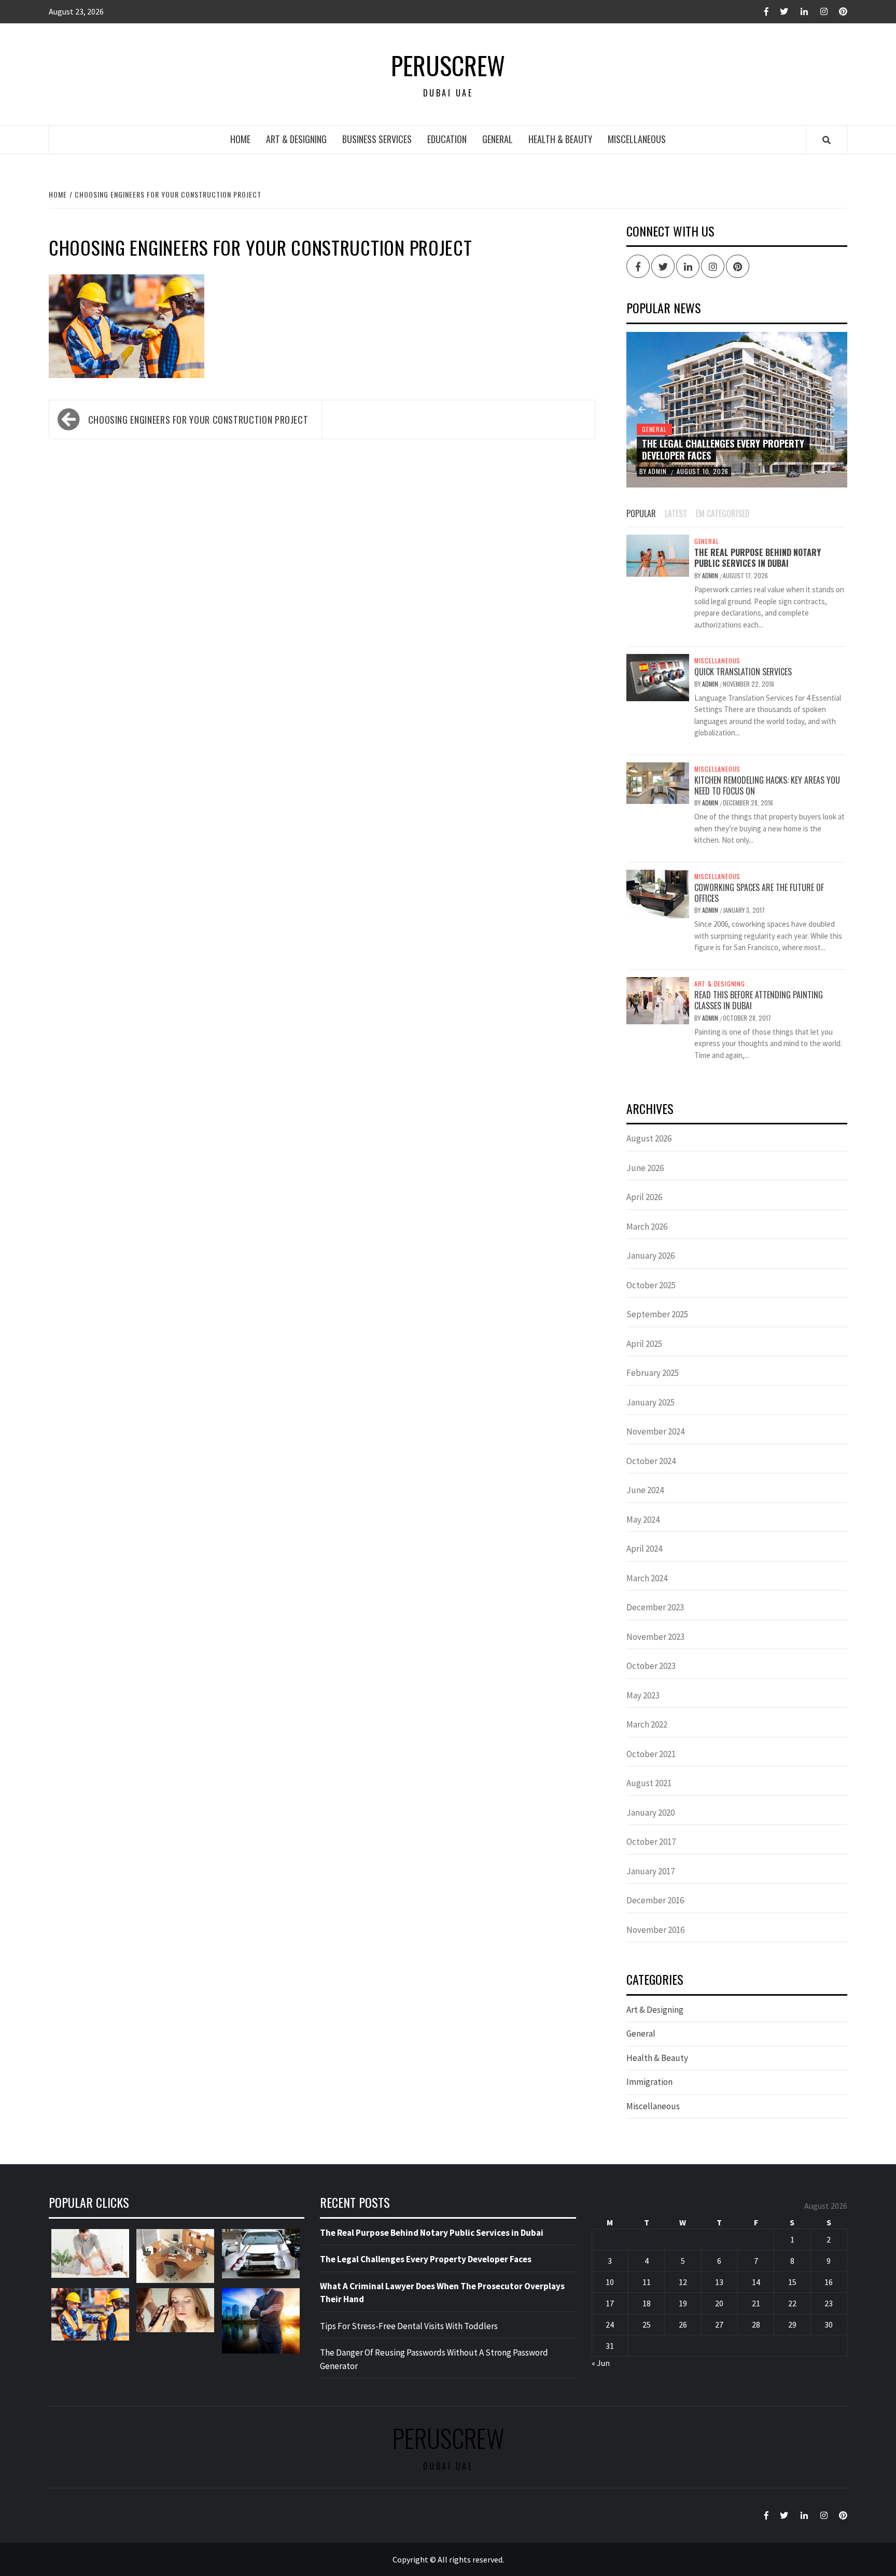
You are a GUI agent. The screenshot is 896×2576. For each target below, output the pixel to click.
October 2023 (651, 1666)
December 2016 (655, 1900)
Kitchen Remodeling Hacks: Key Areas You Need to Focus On (767, 785)
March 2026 (647, 1227)
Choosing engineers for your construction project (198, 420)
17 (610, 2303)
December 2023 (655, 1607)
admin (658, 471)
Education (447, 139)
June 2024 (645, 1490)
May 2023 (643, 1695)
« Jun (601, 2363)
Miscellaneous (637, 139)
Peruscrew (448, 65)
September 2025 (657, 1314)
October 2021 (651, 1754)
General (498, 139)
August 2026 (649, 1138)
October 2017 (651, 1842)
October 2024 (651, 1461)
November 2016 (655, 1930)
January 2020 (650, 1813)
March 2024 (647, 1578)
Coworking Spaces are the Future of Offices (759, 893)
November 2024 (655, 1431)
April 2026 (644, 1197)
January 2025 (650, 1402)
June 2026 (645, 1168)
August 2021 (649, 1783)
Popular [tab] (641, 513)
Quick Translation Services (743, 672)
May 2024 (643, 1520)
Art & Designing (296, 139)
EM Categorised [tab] (723, 513)
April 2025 (644, 1344)
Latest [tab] (676, 513)
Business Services (377, 139)
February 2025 (653, 1373)
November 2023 (655, 1637)
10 (610, 2282)
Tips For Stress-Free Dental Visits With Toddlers (409, 2326)
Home (240, 139)
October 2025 (651, 1285)
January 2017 (650, 1871)
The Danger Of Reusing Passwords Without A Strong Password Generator (434, 2359)
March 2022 (647, 1724)
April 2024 (644, 1549)
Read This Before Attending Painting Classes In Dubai (759, 1000)
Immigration (649, 2082)
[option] (737, 410)
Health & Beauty (560, 139)
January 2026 (650, 1256)
